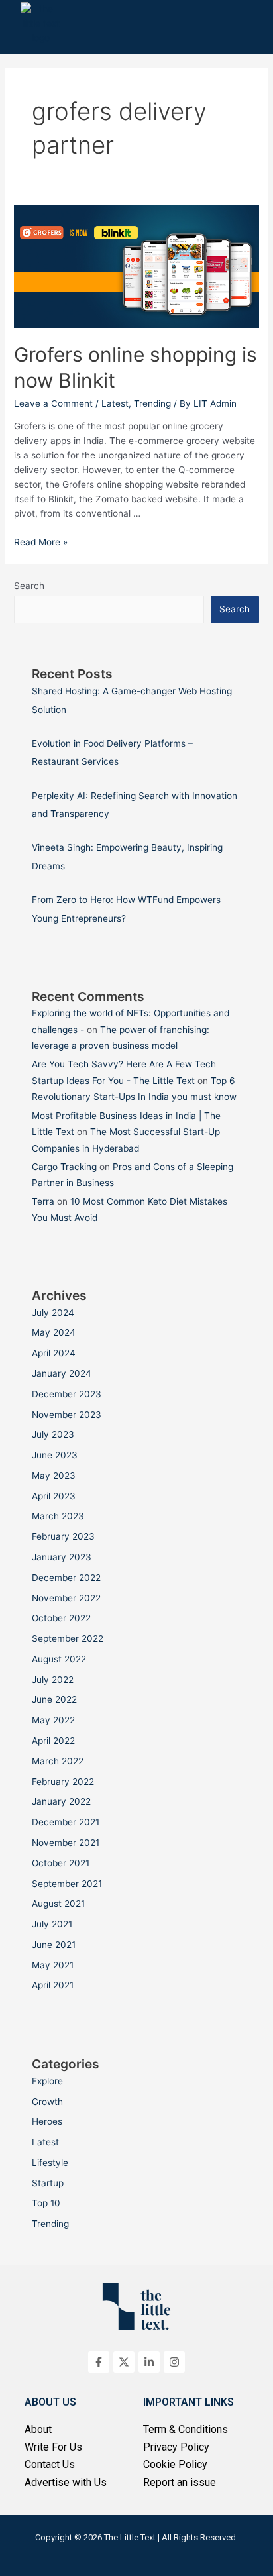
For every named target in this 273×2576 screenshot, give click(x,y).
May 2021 (53, 1965)
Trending (152, 403)
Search (29, 586)
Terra (43, 1201)
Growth (47, 2102)
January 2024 (62, 1373)
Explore (47, 2081)
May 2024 (54, 1332)
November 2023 (67, 1415)
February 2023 (63, 1536)
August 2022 (59, 1659)
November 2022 (66, 1598)
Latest (115, 403)
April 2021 (53, 1985)
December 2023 (67, 1394)
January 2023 (62, 1557)
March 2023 (58, 1516)
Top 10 (46, 2203)
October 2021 (61, 1863)
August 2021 (58, 1904)
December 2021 (66, 1822)
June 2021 (54, 1945)
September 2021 (67, 1884)
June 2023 (55, 1455)
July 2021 (52, 1924)
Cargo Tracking (64, 1167)
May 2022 (53, 1720)
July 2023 (53, 1434)
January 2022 (61, 1801)
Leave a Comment (53, 403)
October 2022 (61, 1618)
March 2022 (58, 1761)
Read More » (41, 542)
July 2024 (53, 1313)
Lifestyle (50, 2163)
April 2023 (54, 1496)
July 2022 (53, 1680)
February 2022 (63, 1782)
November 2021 (66, 1843)
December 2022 (66, 1578)
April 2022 (53, 1741)
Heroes (47, 2121)
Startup (48, 2183)
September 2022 (68, 1638)
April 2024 (54, 1353)
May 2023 (54, 1476)
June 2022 (54, 1699)
